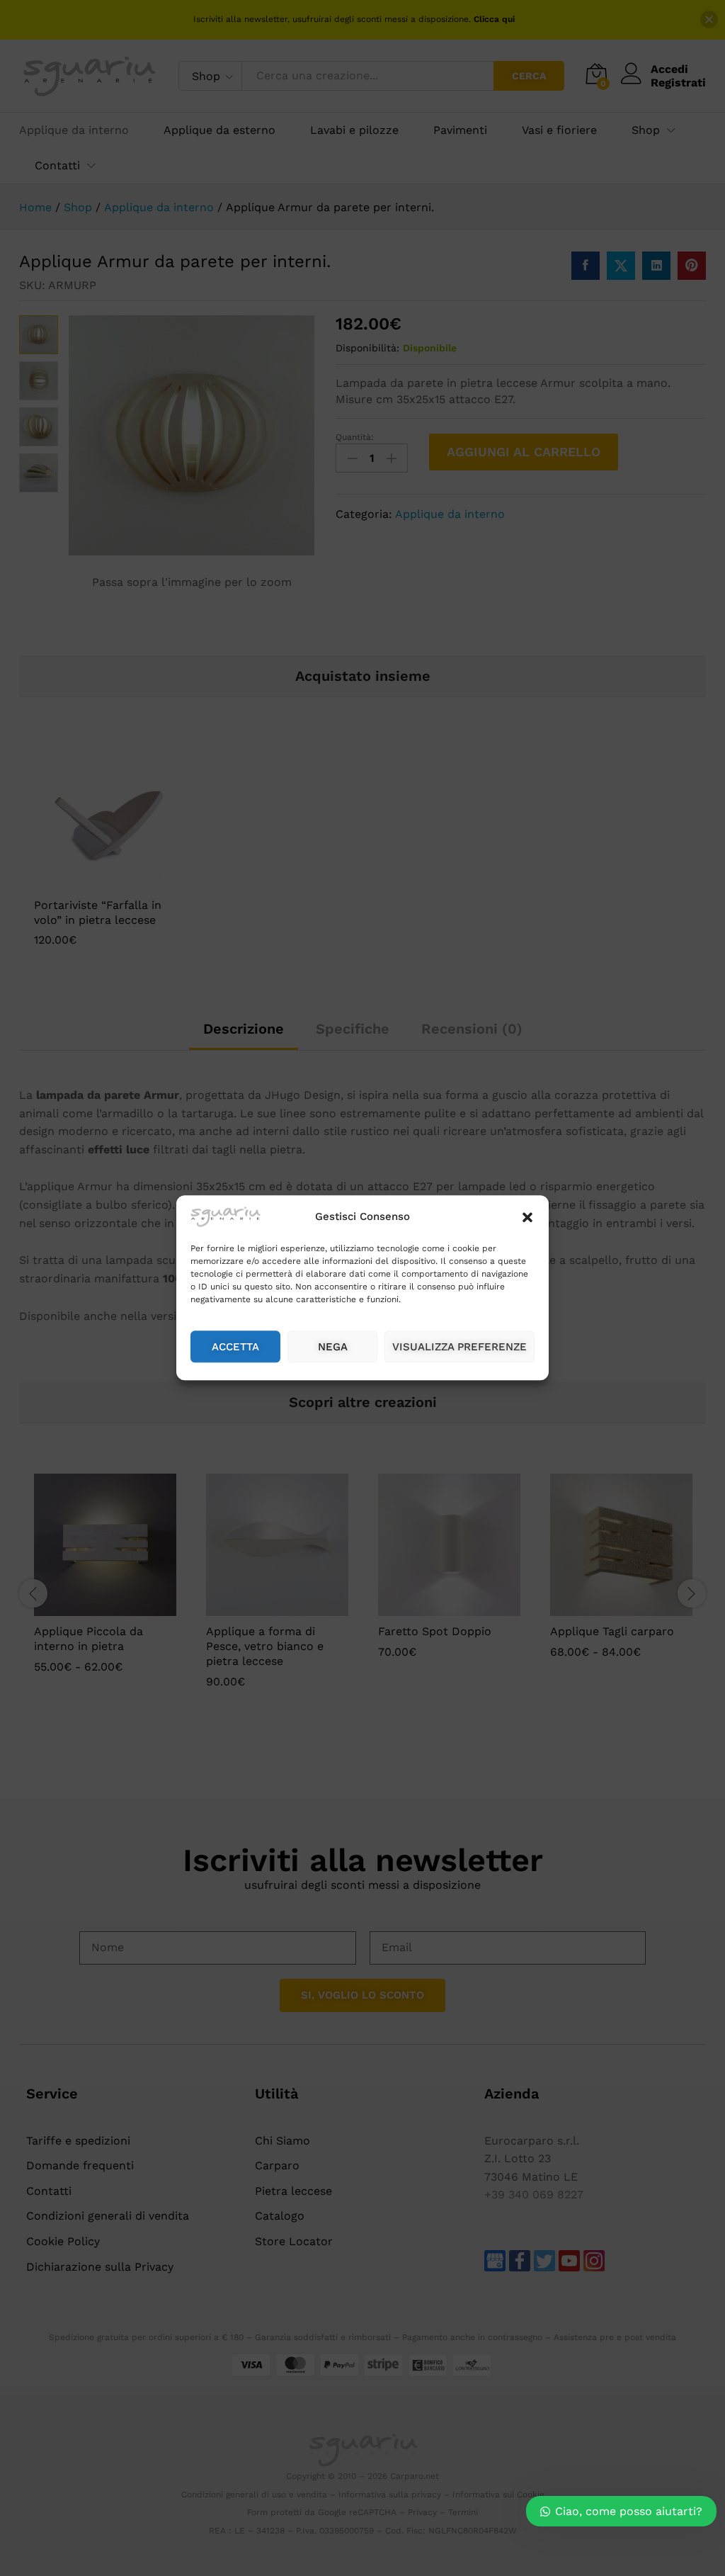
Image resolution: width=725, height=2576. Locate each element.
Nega (333, 1347)
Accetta (235, 1347)
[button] (527, 1217)
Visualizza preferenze (459, 1347)
